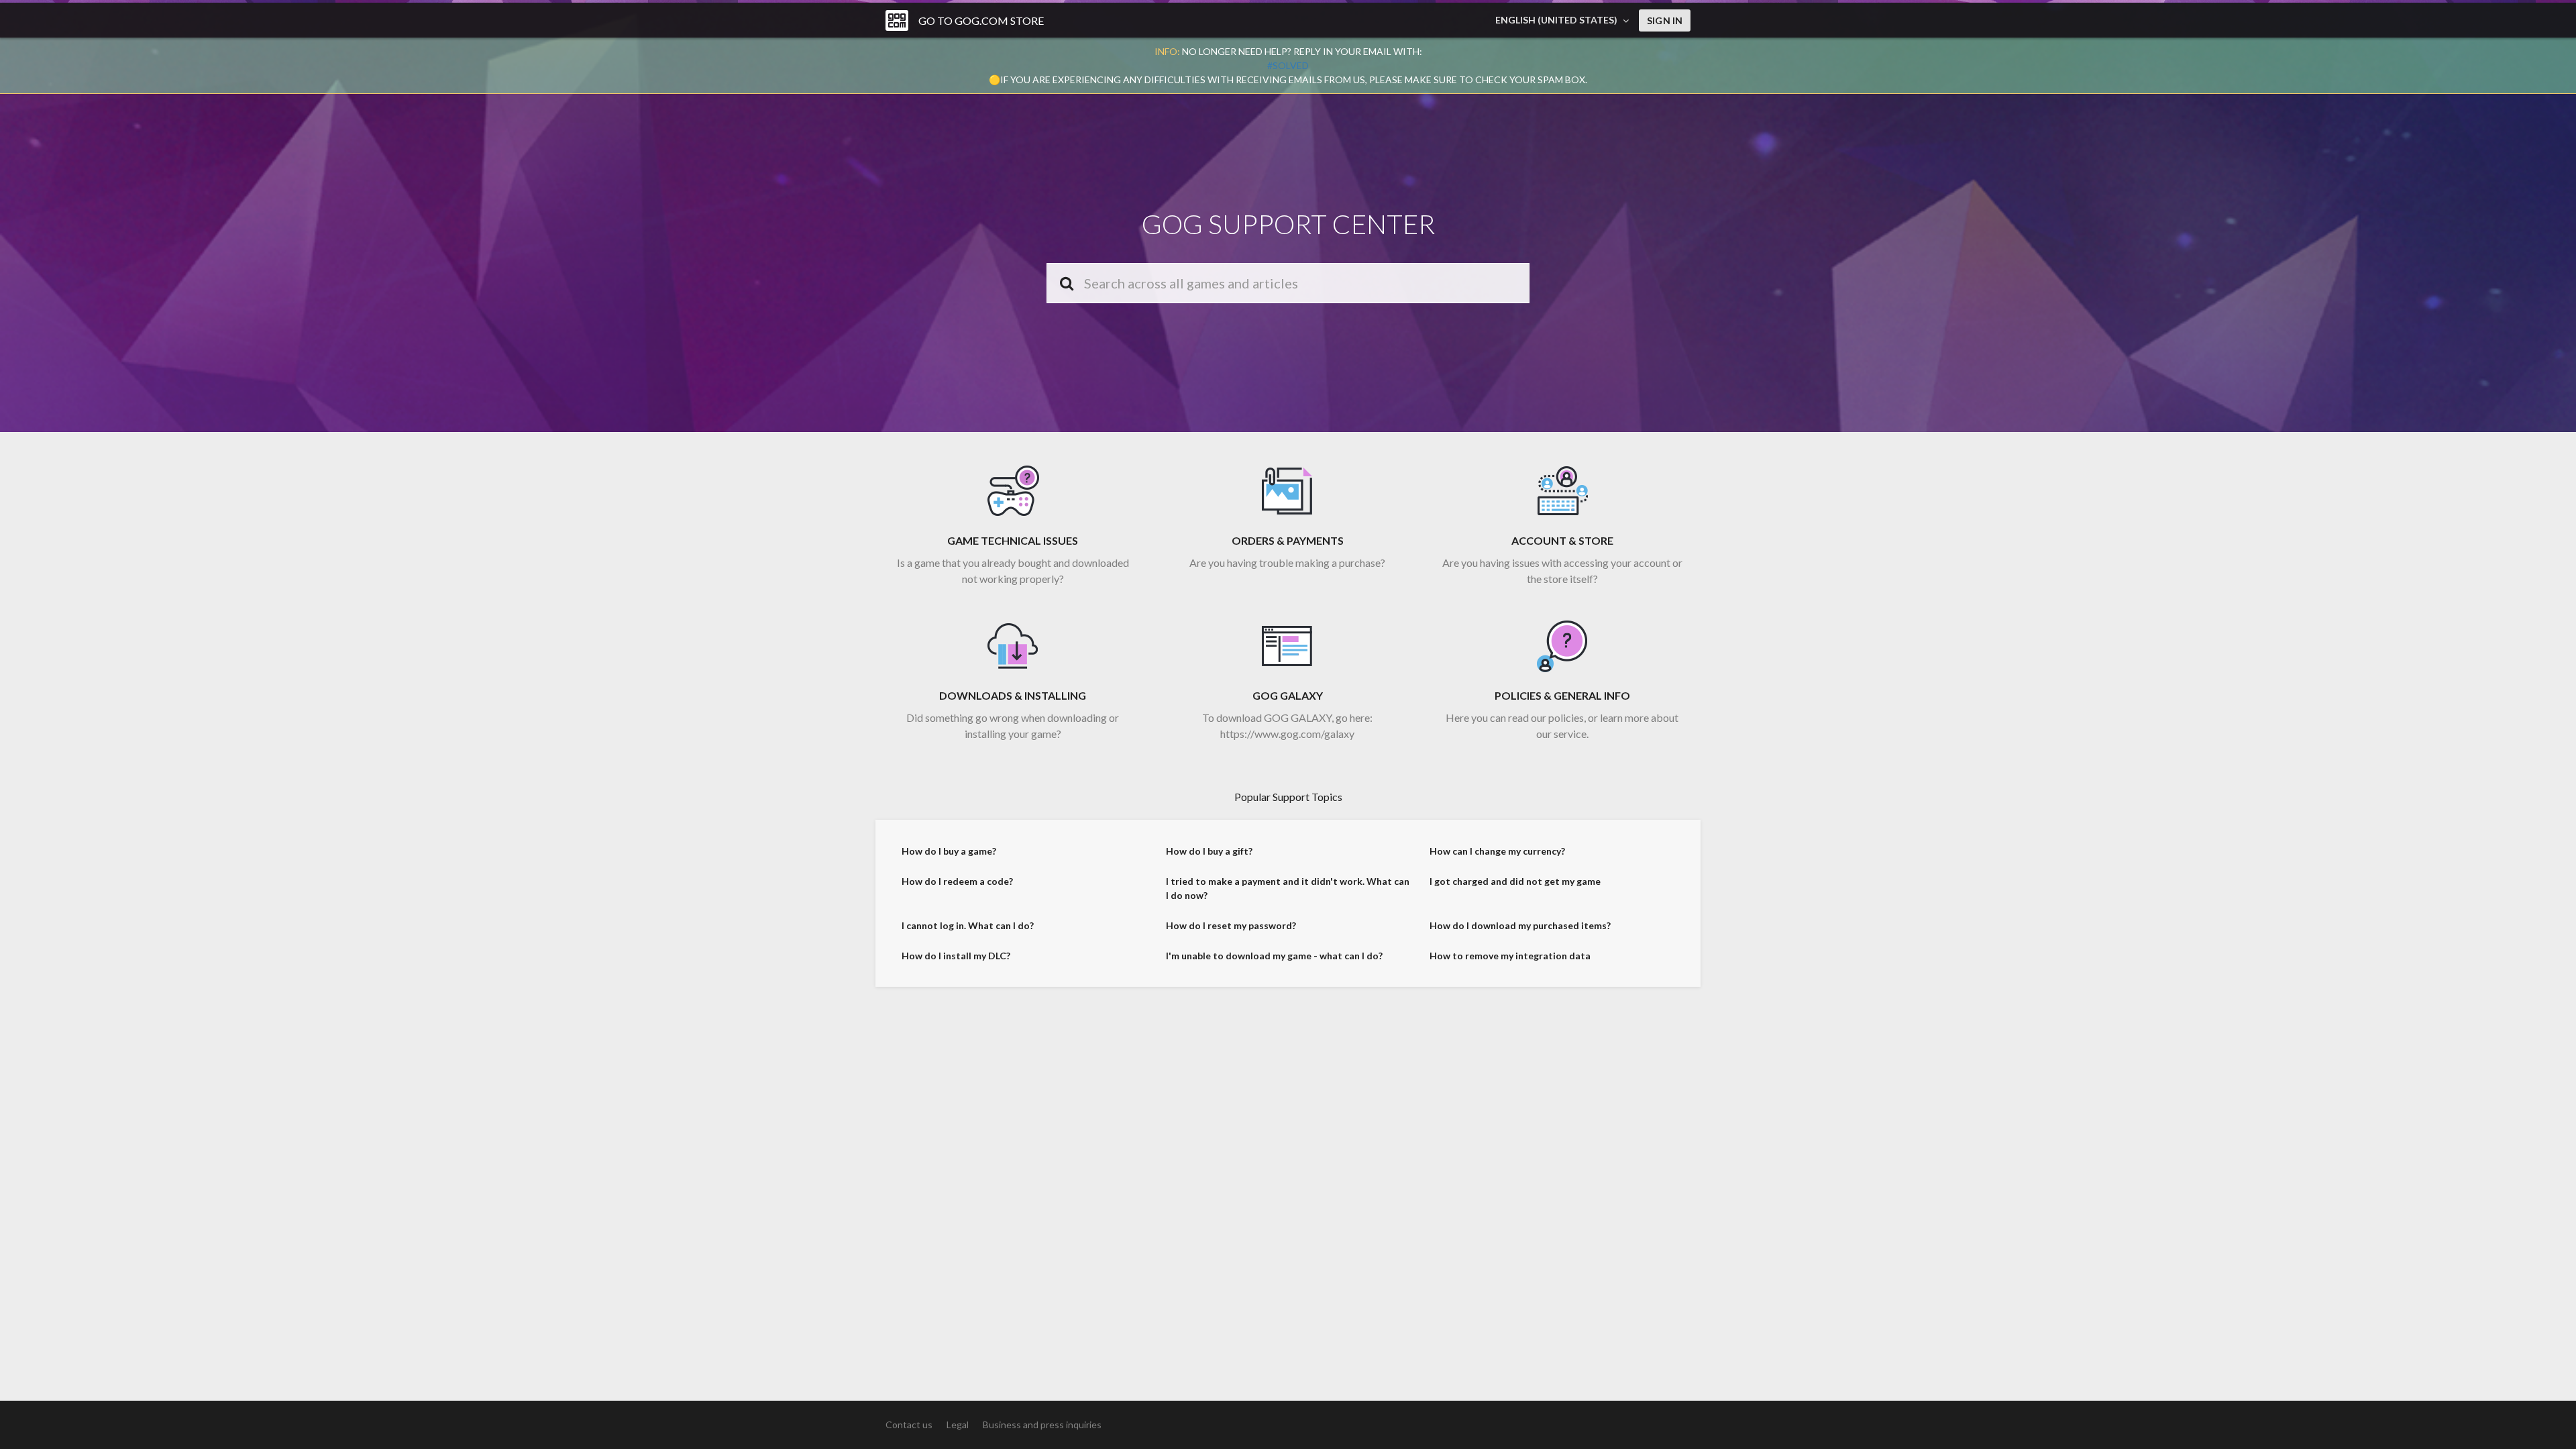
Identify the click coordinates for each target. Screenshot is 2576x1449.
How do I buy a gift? (1209, 851)
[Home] (897, 20)
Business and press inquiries (1042, 1425)
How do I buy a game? (949, 851)
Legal (958, 1425)
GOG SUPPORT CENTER (1288, 224)
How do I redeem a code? (957, 881)
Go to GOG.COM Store (981, 20)
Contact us (909, 1425)
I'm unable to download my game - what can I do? (1274, 956)
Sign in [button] (1665, 20)
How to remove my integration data (1510, 956)
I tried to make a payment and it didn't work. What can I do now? (1288, 888)
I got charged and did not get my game (1515, 881)
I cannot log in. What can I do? (968, 925)
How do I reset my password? (1231, 925)
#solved (1288, 65)
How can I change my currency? (1497, 851)
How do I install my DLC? (956, 956)
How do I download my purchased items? (1520, 925)
